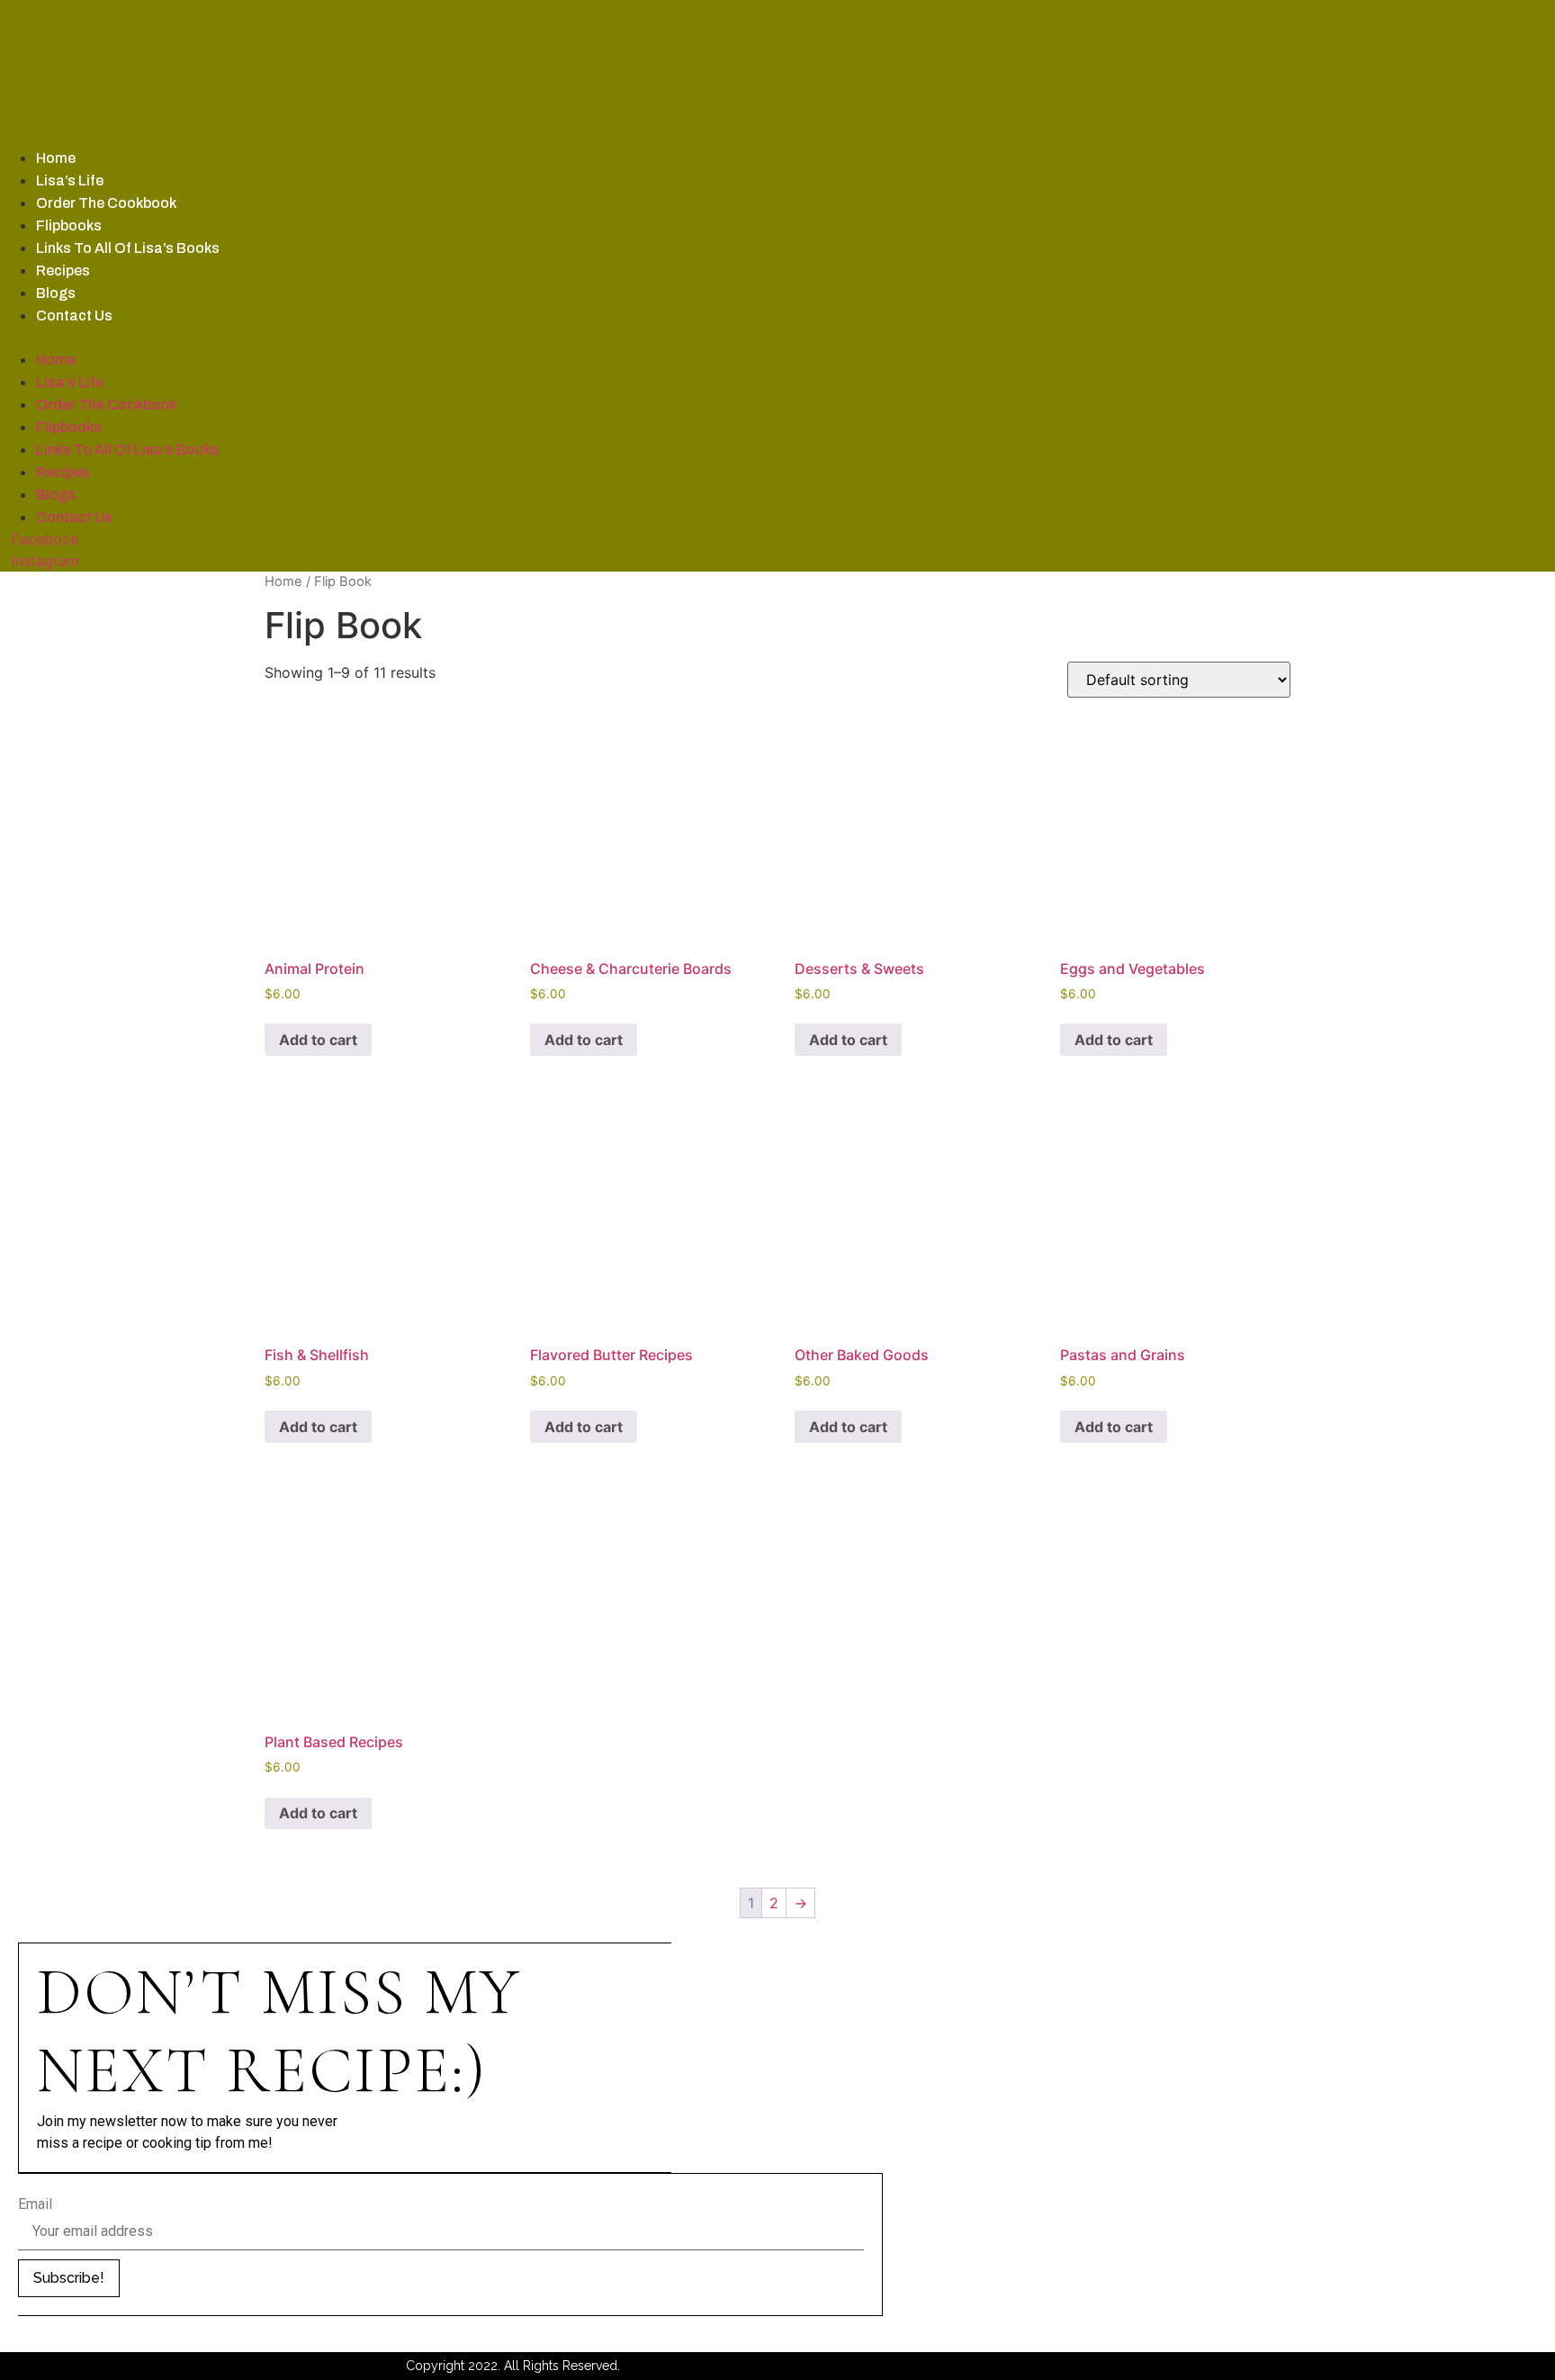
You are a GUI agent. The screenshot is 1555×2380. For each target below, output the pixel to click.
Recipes (63, 270)
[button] (502, 338)
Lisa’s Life (70, 180)
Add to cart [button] (318, 1040)
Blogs (56, 293)
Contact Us (74, 316)
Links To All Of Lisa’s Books (128, 248)
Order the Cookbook (106, 203)
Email (35, 2204)
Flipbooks (69, 225)
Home (56, 158)
